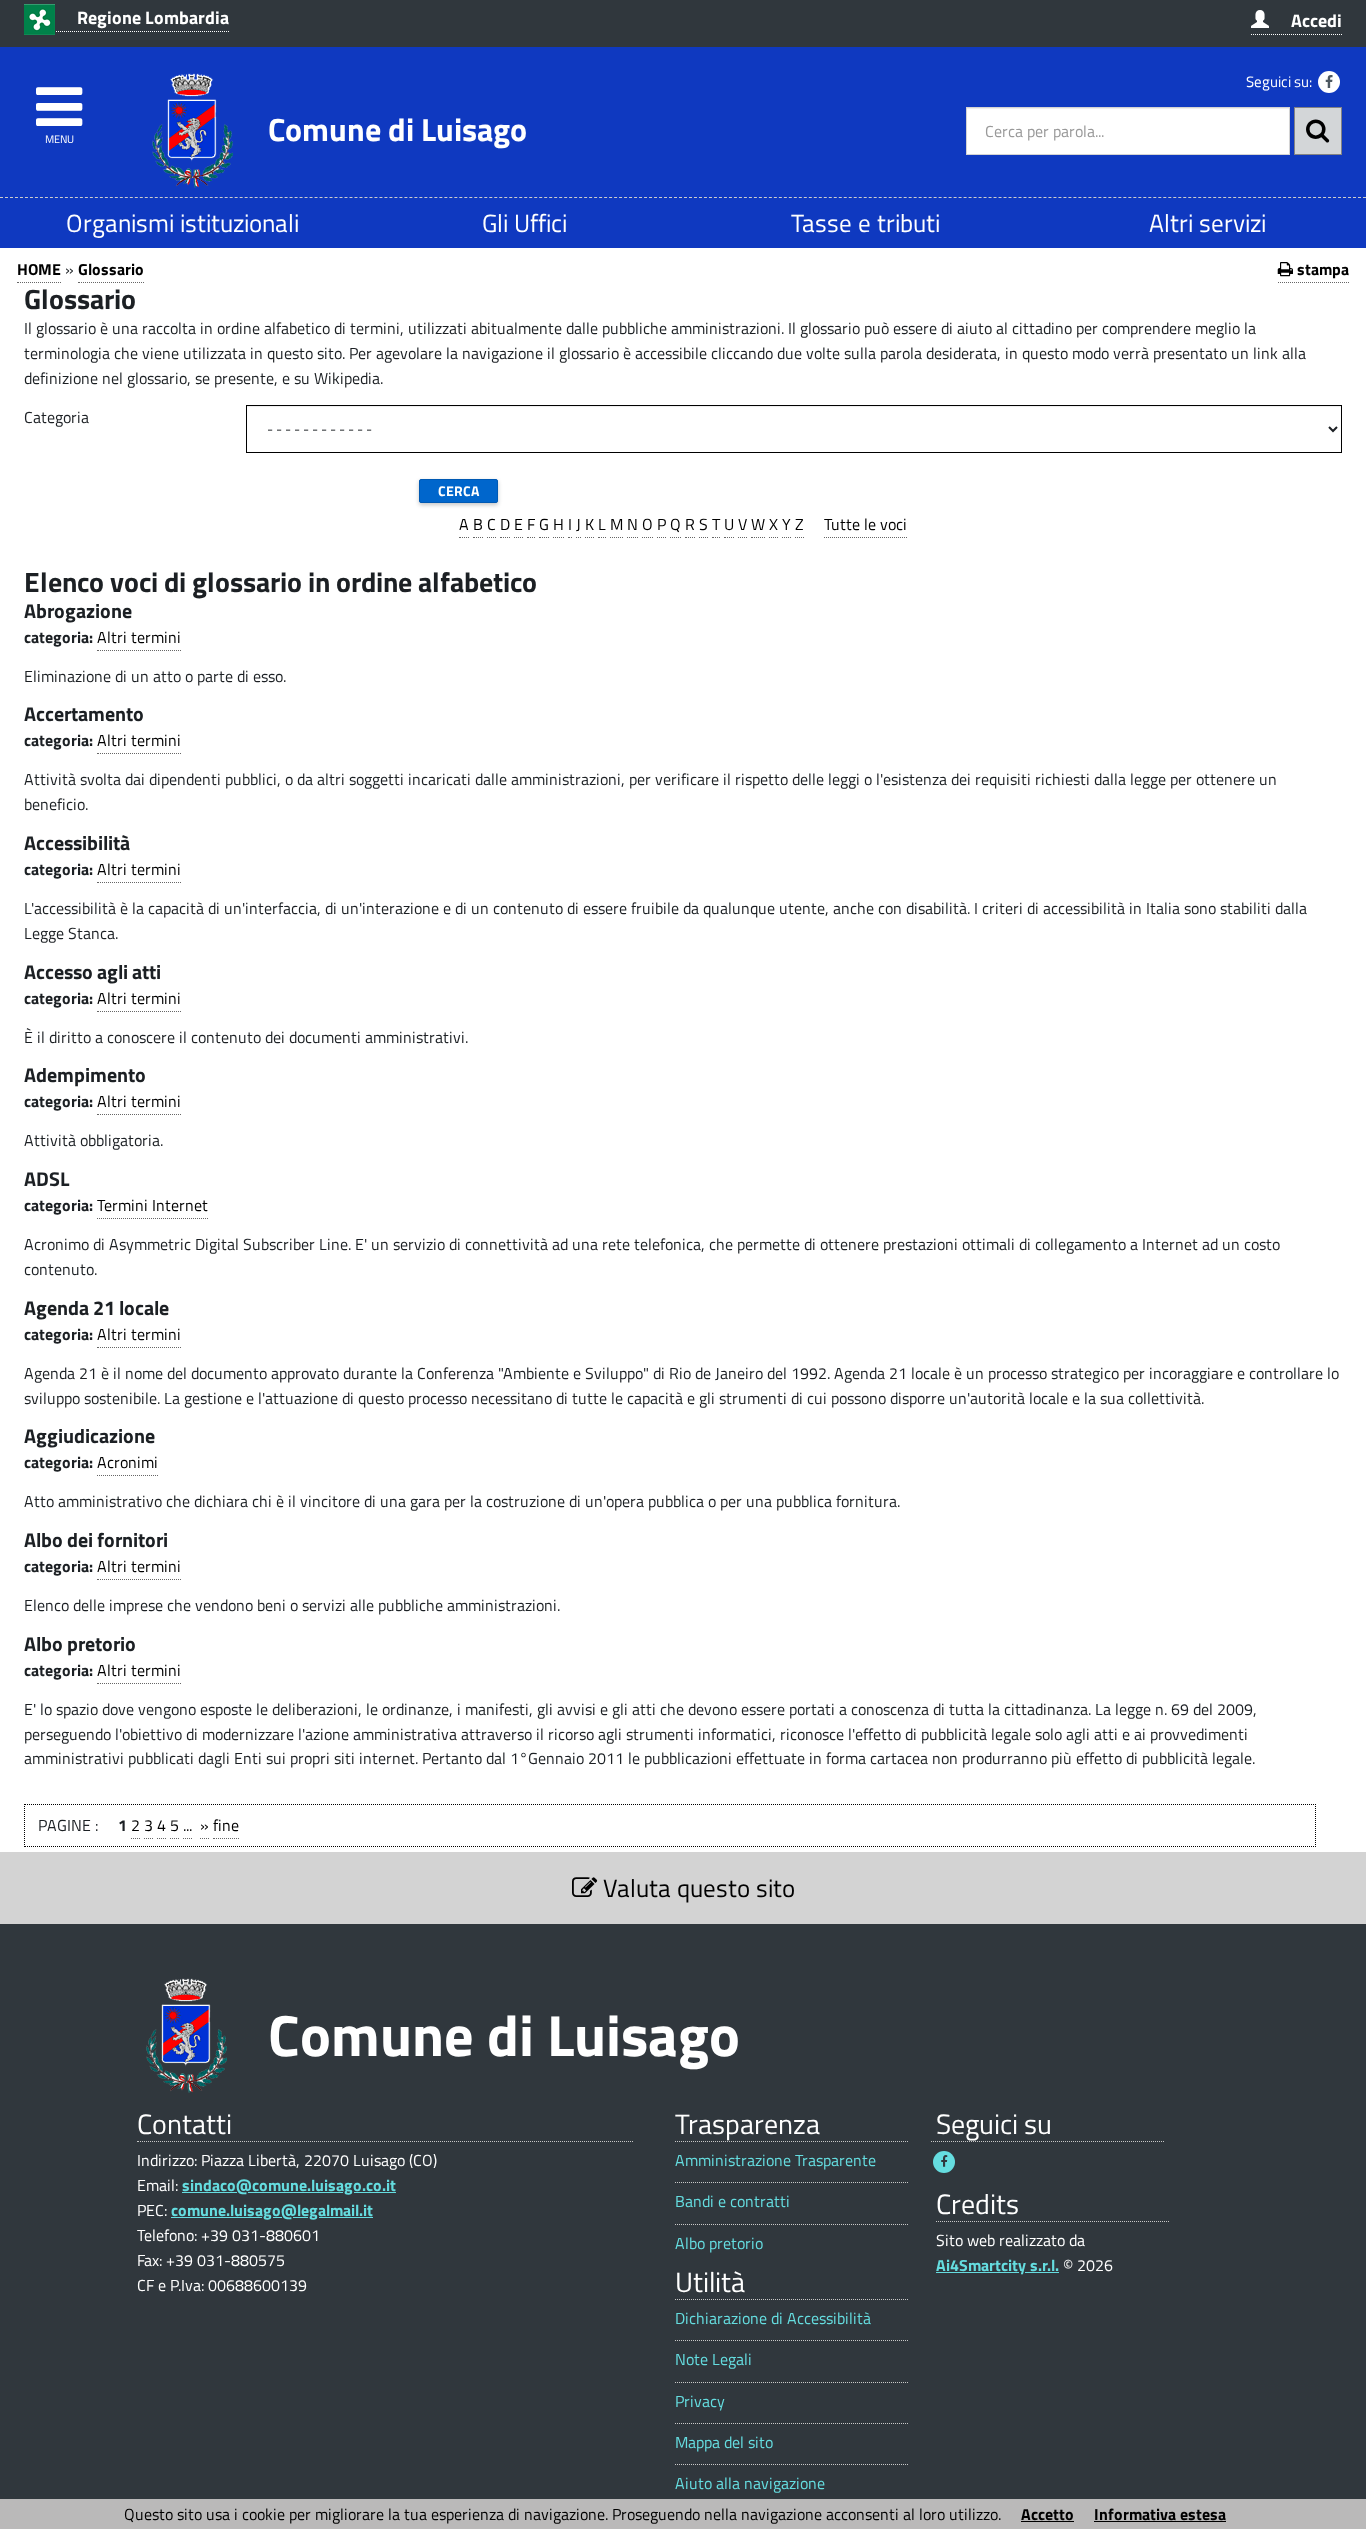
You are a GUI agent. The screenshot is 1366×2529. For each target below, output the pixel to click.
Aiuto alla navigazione (750, 2483)
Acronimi (127, 1462)
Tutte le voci (865, 524)
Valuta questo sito (696, 1887)
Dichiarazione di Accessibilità (773, 2318)
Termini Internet (152, 1205)
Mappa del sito (724, 2442)
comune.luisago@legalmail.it (272, 2210)
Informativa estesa (1160, 2514)
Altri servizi (1207, 222)
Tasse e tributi (865, 222)
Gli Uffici (524, 222)
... (187, 1825)
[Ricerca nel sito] (1318, 131)
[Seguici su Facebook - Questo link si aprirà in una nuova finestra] (1329, 82)
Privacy (700, 2401)
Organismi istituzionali (182, 222)
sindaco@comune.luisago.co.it (289, 2185)
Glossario (111, 269)
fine (226, 1825)
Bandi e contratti (732, 2201)
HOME (39, 269)
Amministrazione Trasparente (775, 2160)
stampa (1321, 269)
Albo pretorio (719, 2243)
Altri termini (139, 637)
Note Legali (713, 2359)
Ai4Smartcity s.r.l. (997, 2265)
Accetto (1047, 2514)
